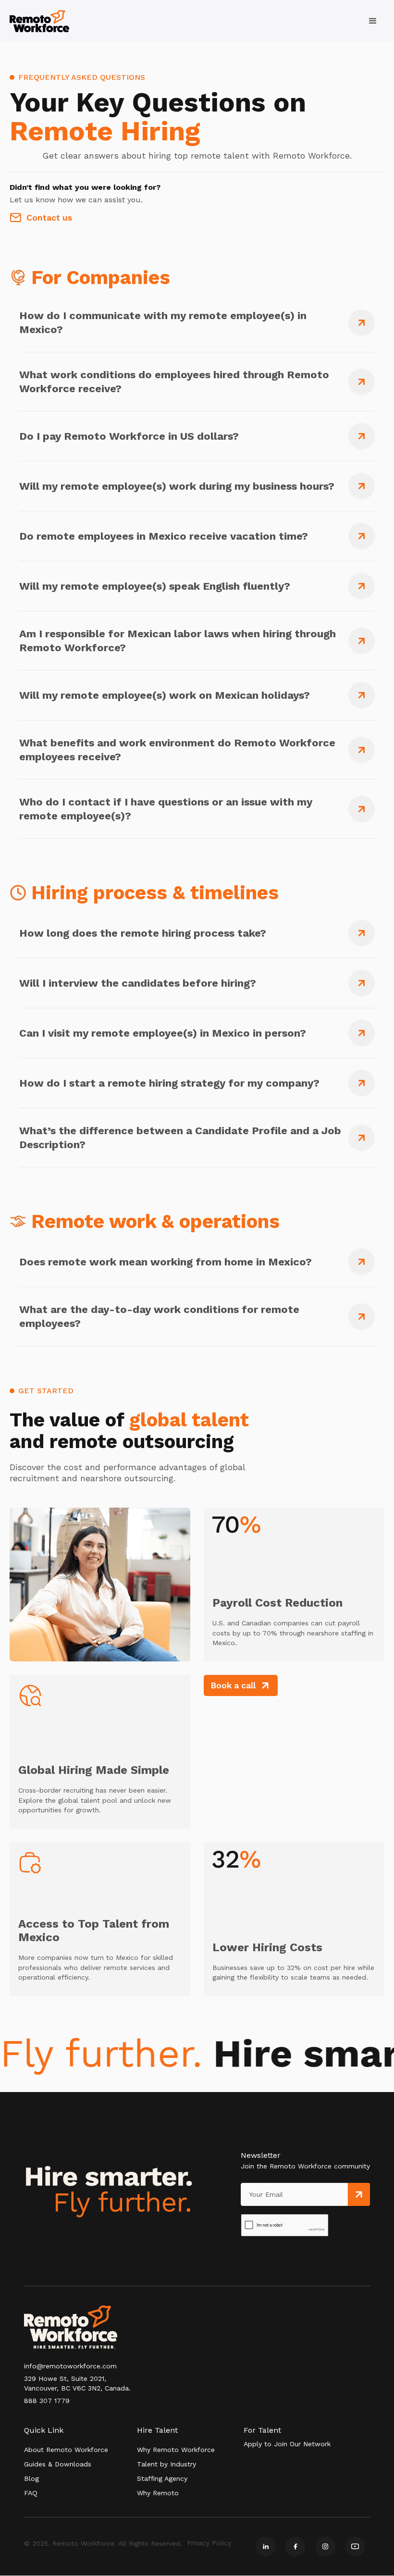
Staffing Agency (162, 2478)
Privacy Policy (209, 2543)
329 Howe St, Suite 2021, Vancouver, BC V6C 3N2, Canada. (77, 2383)
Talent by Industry (166, 2464)
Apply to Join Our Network (287, 2444)
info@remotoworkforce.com (70, 2366)
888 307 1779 (47, 2401)
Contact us (49, 218)
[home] (39, 21)
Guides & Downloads (58, 2464)
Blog (31, 2478)
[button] (373, 21)
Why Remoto (158, 2493)
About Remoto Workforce (66, 2450)
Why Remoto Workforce (176, 2450)
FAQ (31, 2493)
